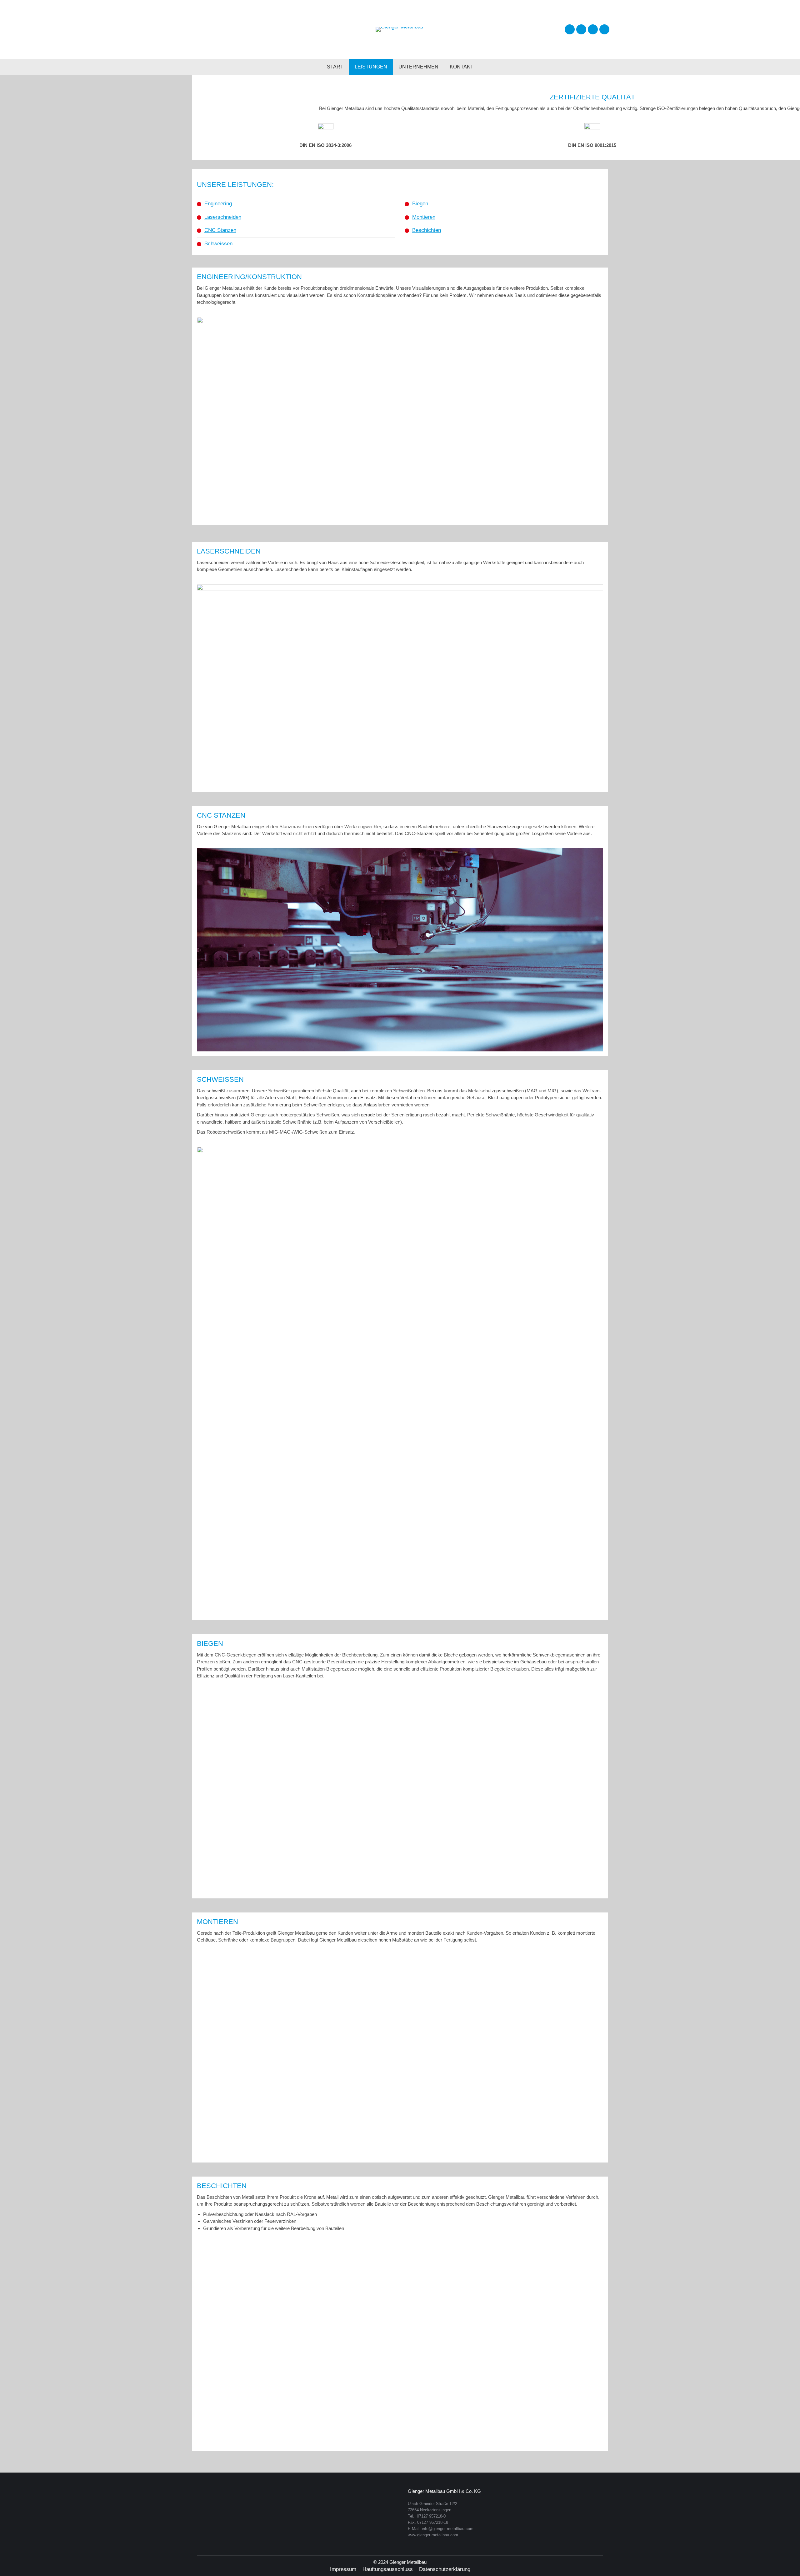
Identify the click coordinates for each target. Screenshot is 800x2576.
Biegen (420, 204)
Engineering (218, 204)
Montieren (424, 217)
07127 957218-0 (431, 2516)
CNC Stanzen (220, 230)
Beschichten (427, 230)
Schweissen (218, 244)
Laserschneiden (223, 217)
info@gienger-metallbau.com (448, 2529)
